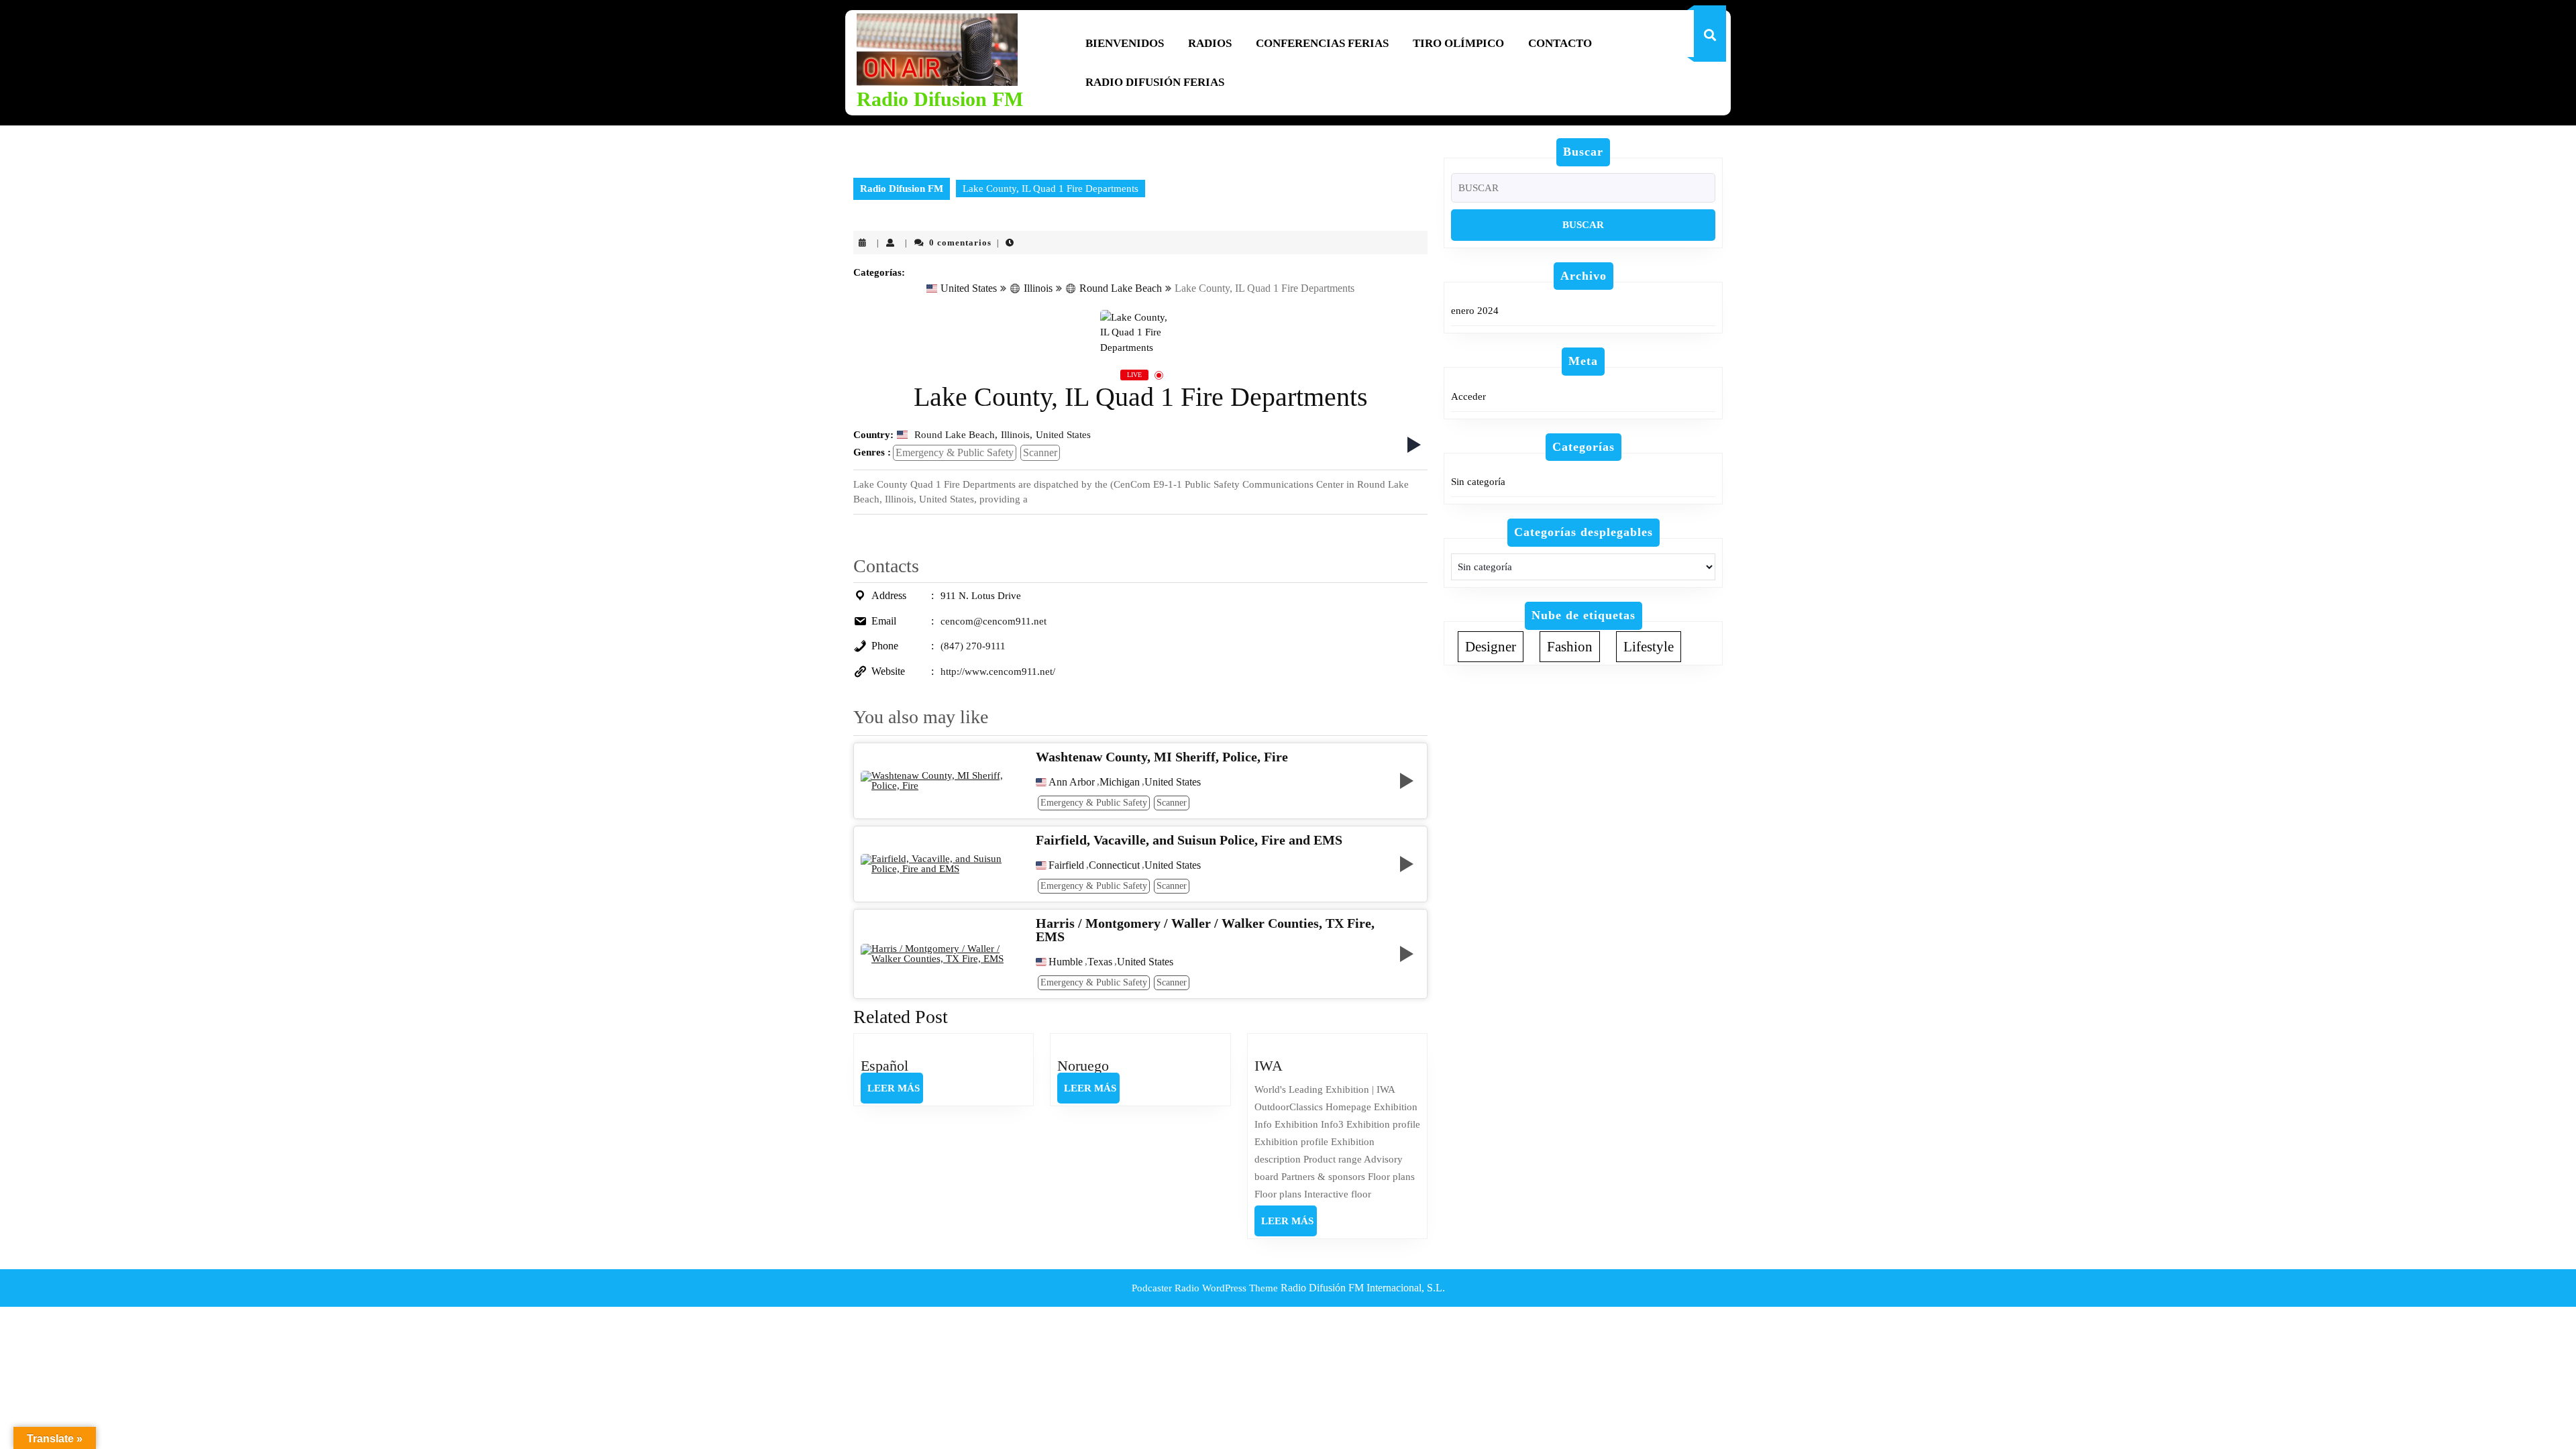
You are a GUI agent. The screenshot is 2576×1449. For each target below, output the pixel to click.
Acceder (1468, 396)
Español (884, 1066)
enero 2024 (1475, 311)
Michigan (1120, 782)
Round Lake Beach (1121, 288)
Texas (1100, 962)
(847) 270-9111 (973, 646)
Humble (1066, 962)
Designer (1491, 647)
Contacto (1560, 43)
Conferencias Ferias (1322, 43)
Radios (1210, 43)
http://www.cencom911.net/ (998, 672)
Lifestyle (1649, 647)
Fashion (1570, 647)
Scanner (1040, 452)
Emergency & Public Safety (955, 452)
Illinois (1038, 288)
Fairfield (1066, 865)
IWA (1269, 1066)
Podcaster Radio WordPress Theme (1205, 1288)
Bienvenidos (1125, 43)
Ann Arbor (1072, 782)
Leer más (895, 1093)
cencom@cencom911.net (994, 621)
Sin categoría (1478, 482)
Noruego (1083, 1066)
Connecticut (1114, 865)
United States (969, 288)
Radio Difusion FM (940, 99)
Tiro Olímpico (1458, 43)
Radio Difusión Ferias (1155, 82)
